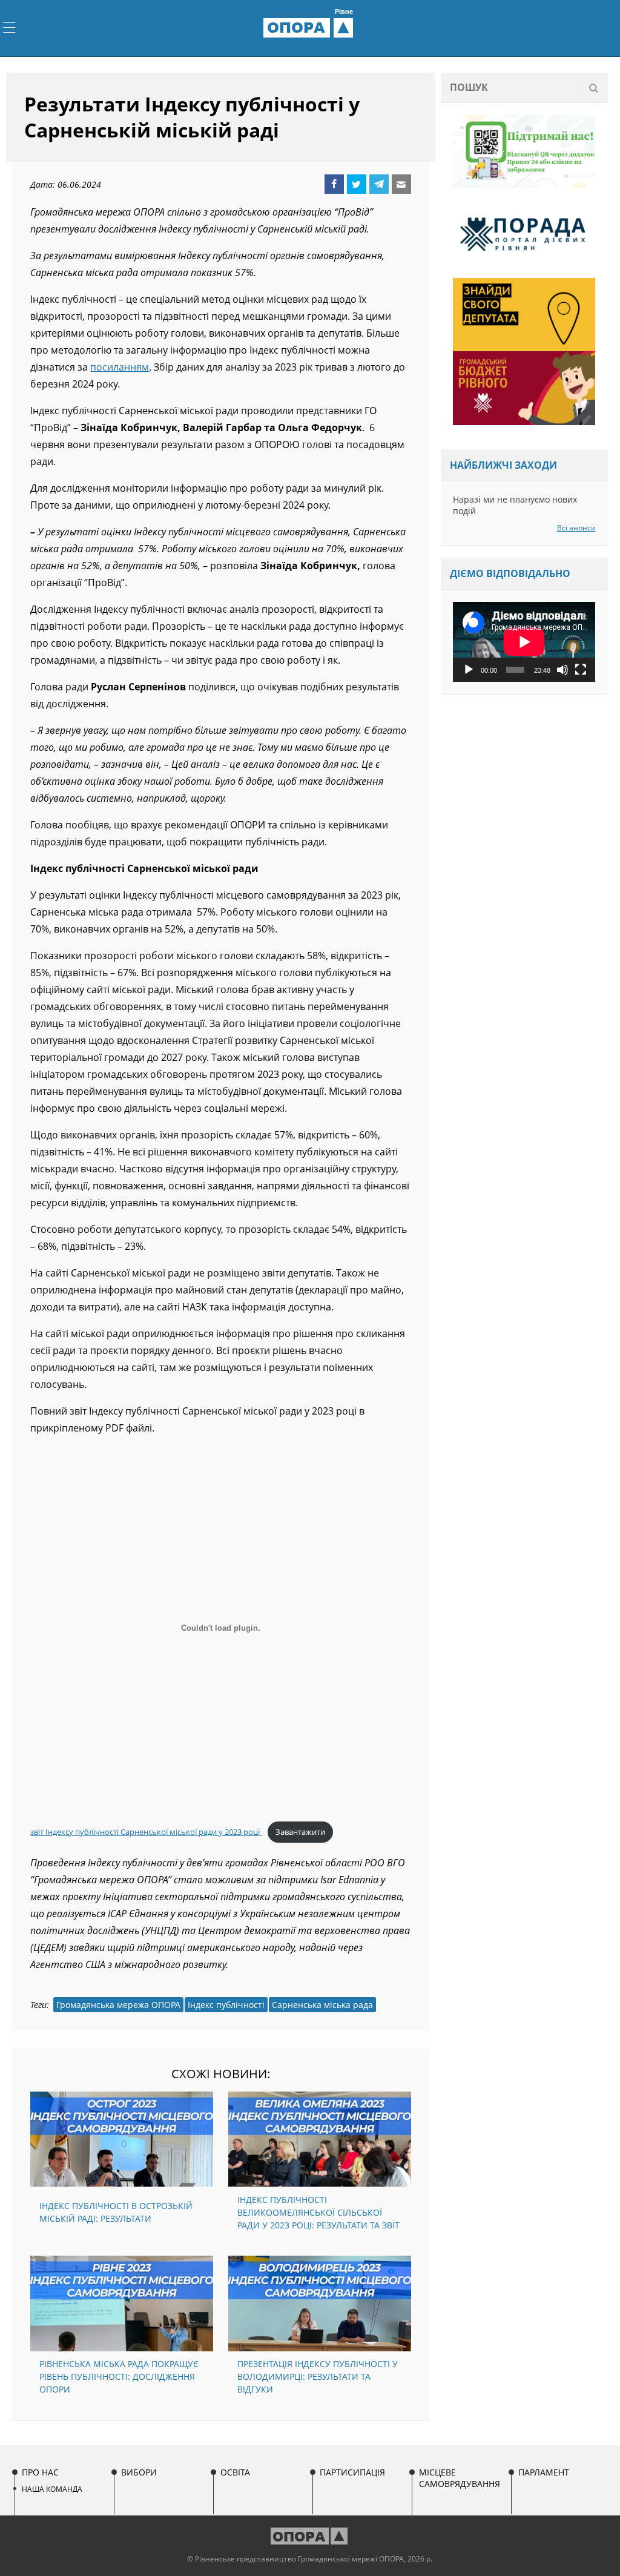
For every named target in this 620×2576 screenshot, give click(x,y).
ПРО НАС (40, 2472)
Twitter (357, 184)
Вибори (139, 2472)
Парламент (544, 2472)
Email (401, 184)
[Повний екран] (581, 670)
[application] (524, 642)
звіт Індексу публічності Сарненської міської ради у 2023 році (146, 1832)
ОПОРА (310, 27)
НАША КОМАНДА (52, 2489)
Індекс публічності (226, 2005)
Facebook (334, 184)
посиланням (120, 367)
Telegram (379, 184)
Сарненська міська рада (322, 2005)
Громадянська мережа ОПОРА (118, 2005)
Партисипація (352, 2472)
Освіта (235, 2472)
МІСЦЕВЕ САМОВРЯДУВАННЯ (460, 2478)
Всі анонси (576, 528)
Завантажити (300, 1832)
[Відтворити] (469, 670)
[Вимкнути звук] (562, 670)
